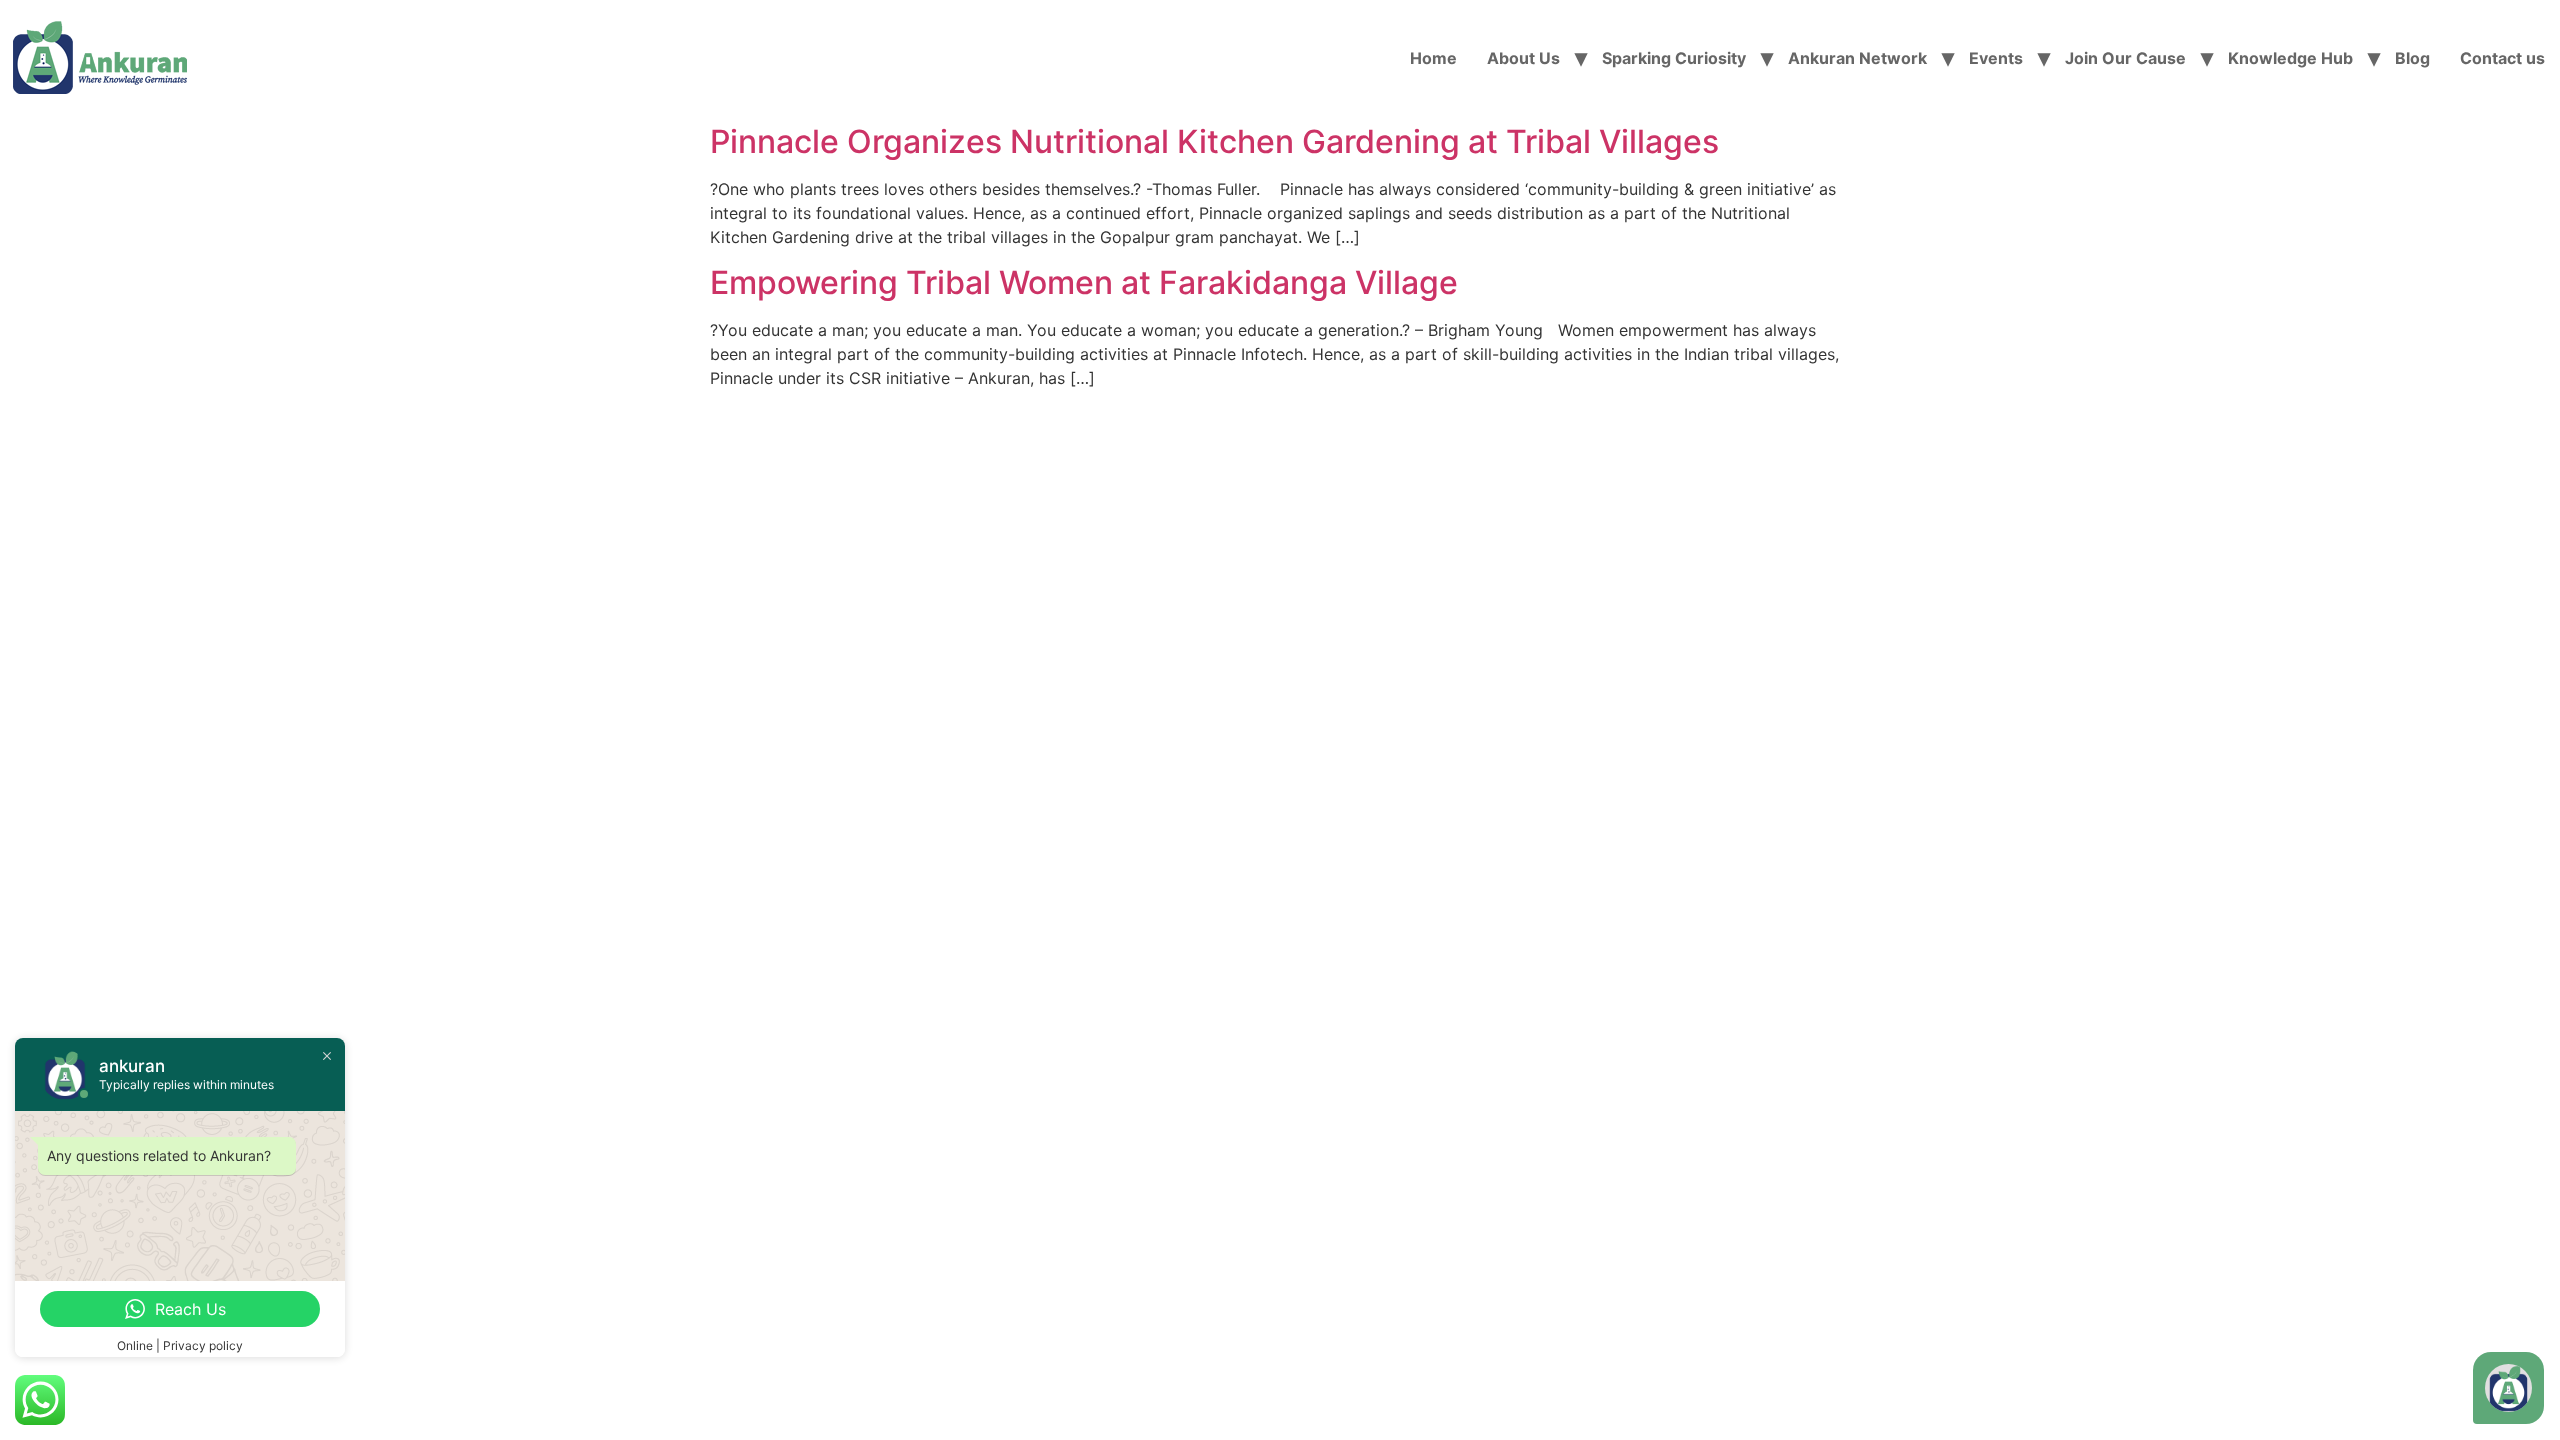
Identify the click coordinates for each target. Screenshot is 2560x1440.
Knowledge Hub (2290, 58)
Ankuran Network (1857, 58)
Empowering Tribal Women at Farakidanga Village (1084, 282)
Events (1996, 58)
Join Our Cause (2125, 58)
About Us (1523, 58)
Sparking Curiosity (1674, 58)
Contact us (2502, 58)
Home (1433, 58)
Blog (2412, 58)
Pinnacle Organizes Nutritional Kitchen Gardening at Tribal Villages (1214, 141)
